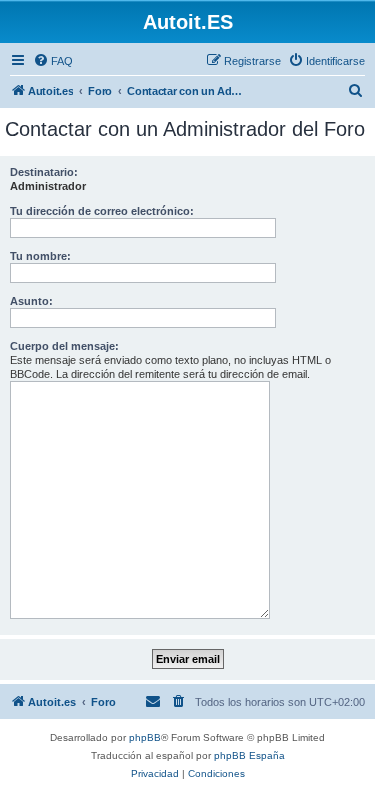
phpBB (145, 737)
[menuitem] (53, 61)
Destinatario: (44, 172)
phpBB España (249, 755)
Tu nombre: (40, 256)
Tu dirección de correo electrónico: (102, 211)
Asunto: (31, 301)
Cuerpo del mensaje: (64, 346)
